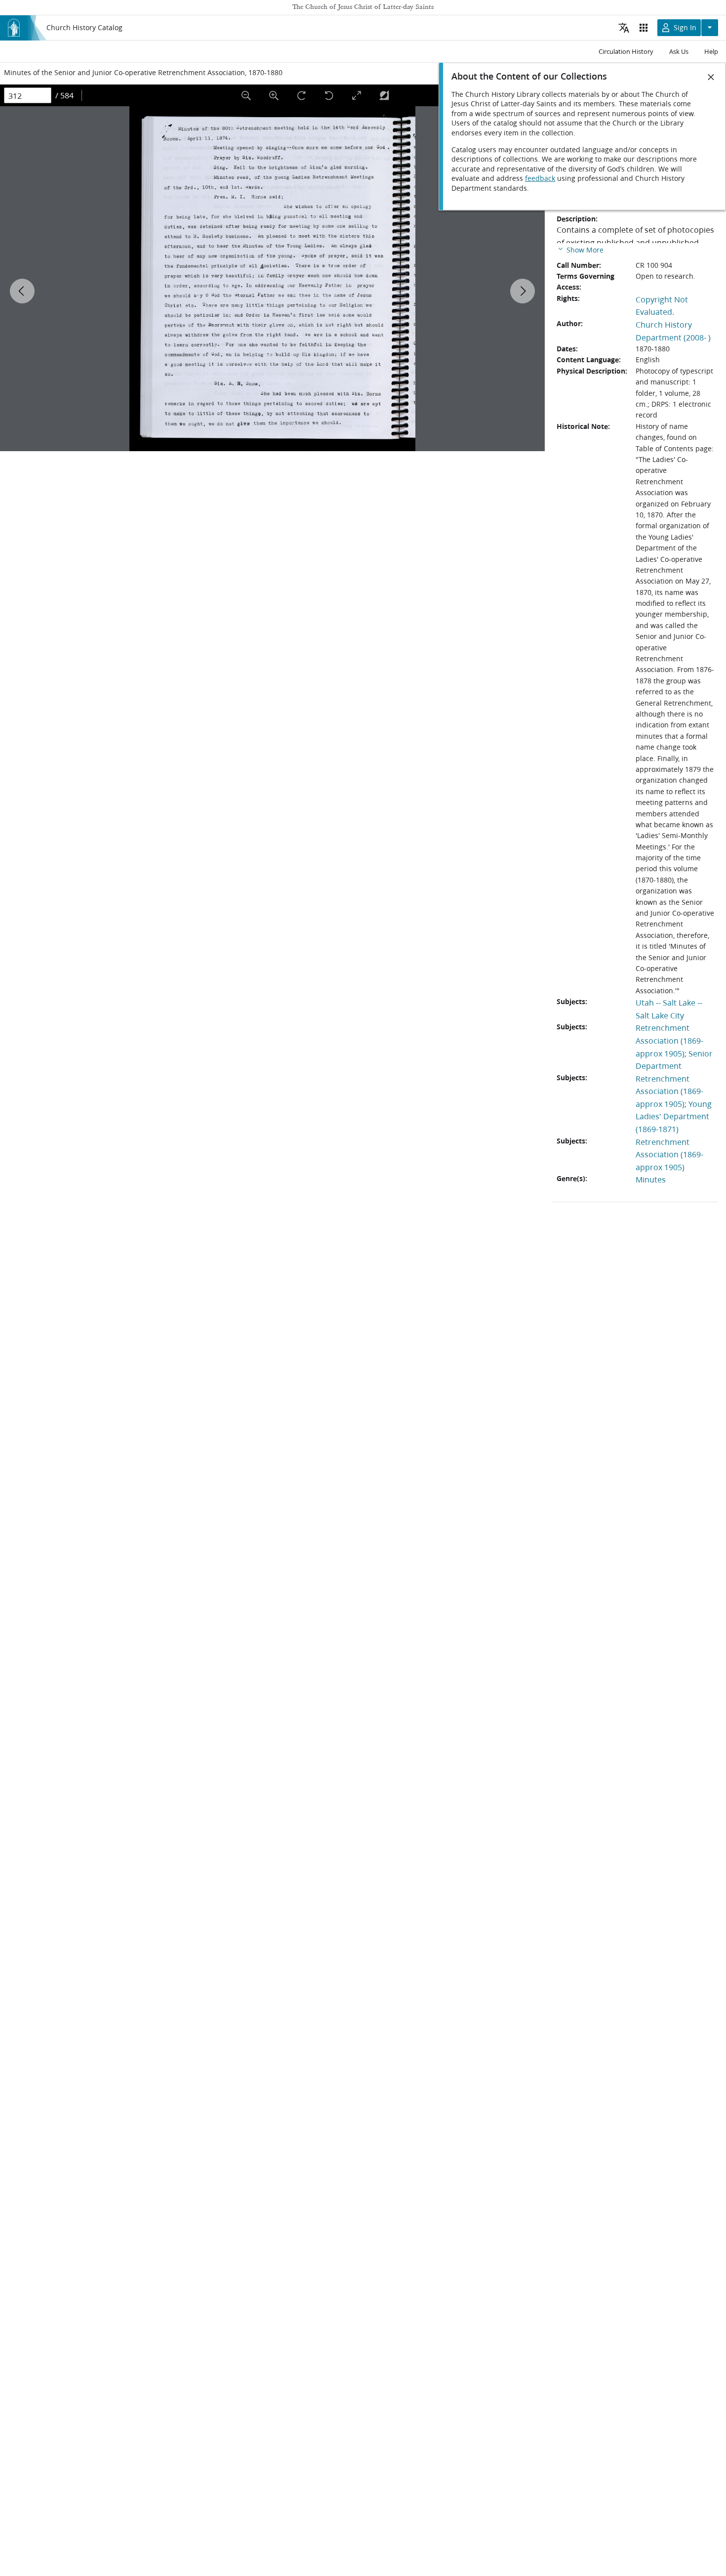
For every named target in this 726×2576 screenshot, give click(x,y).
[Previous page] (22, 291)
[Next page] (523, 291)
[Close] (711, 77)
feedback (540, 178)
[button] (580, 249)
